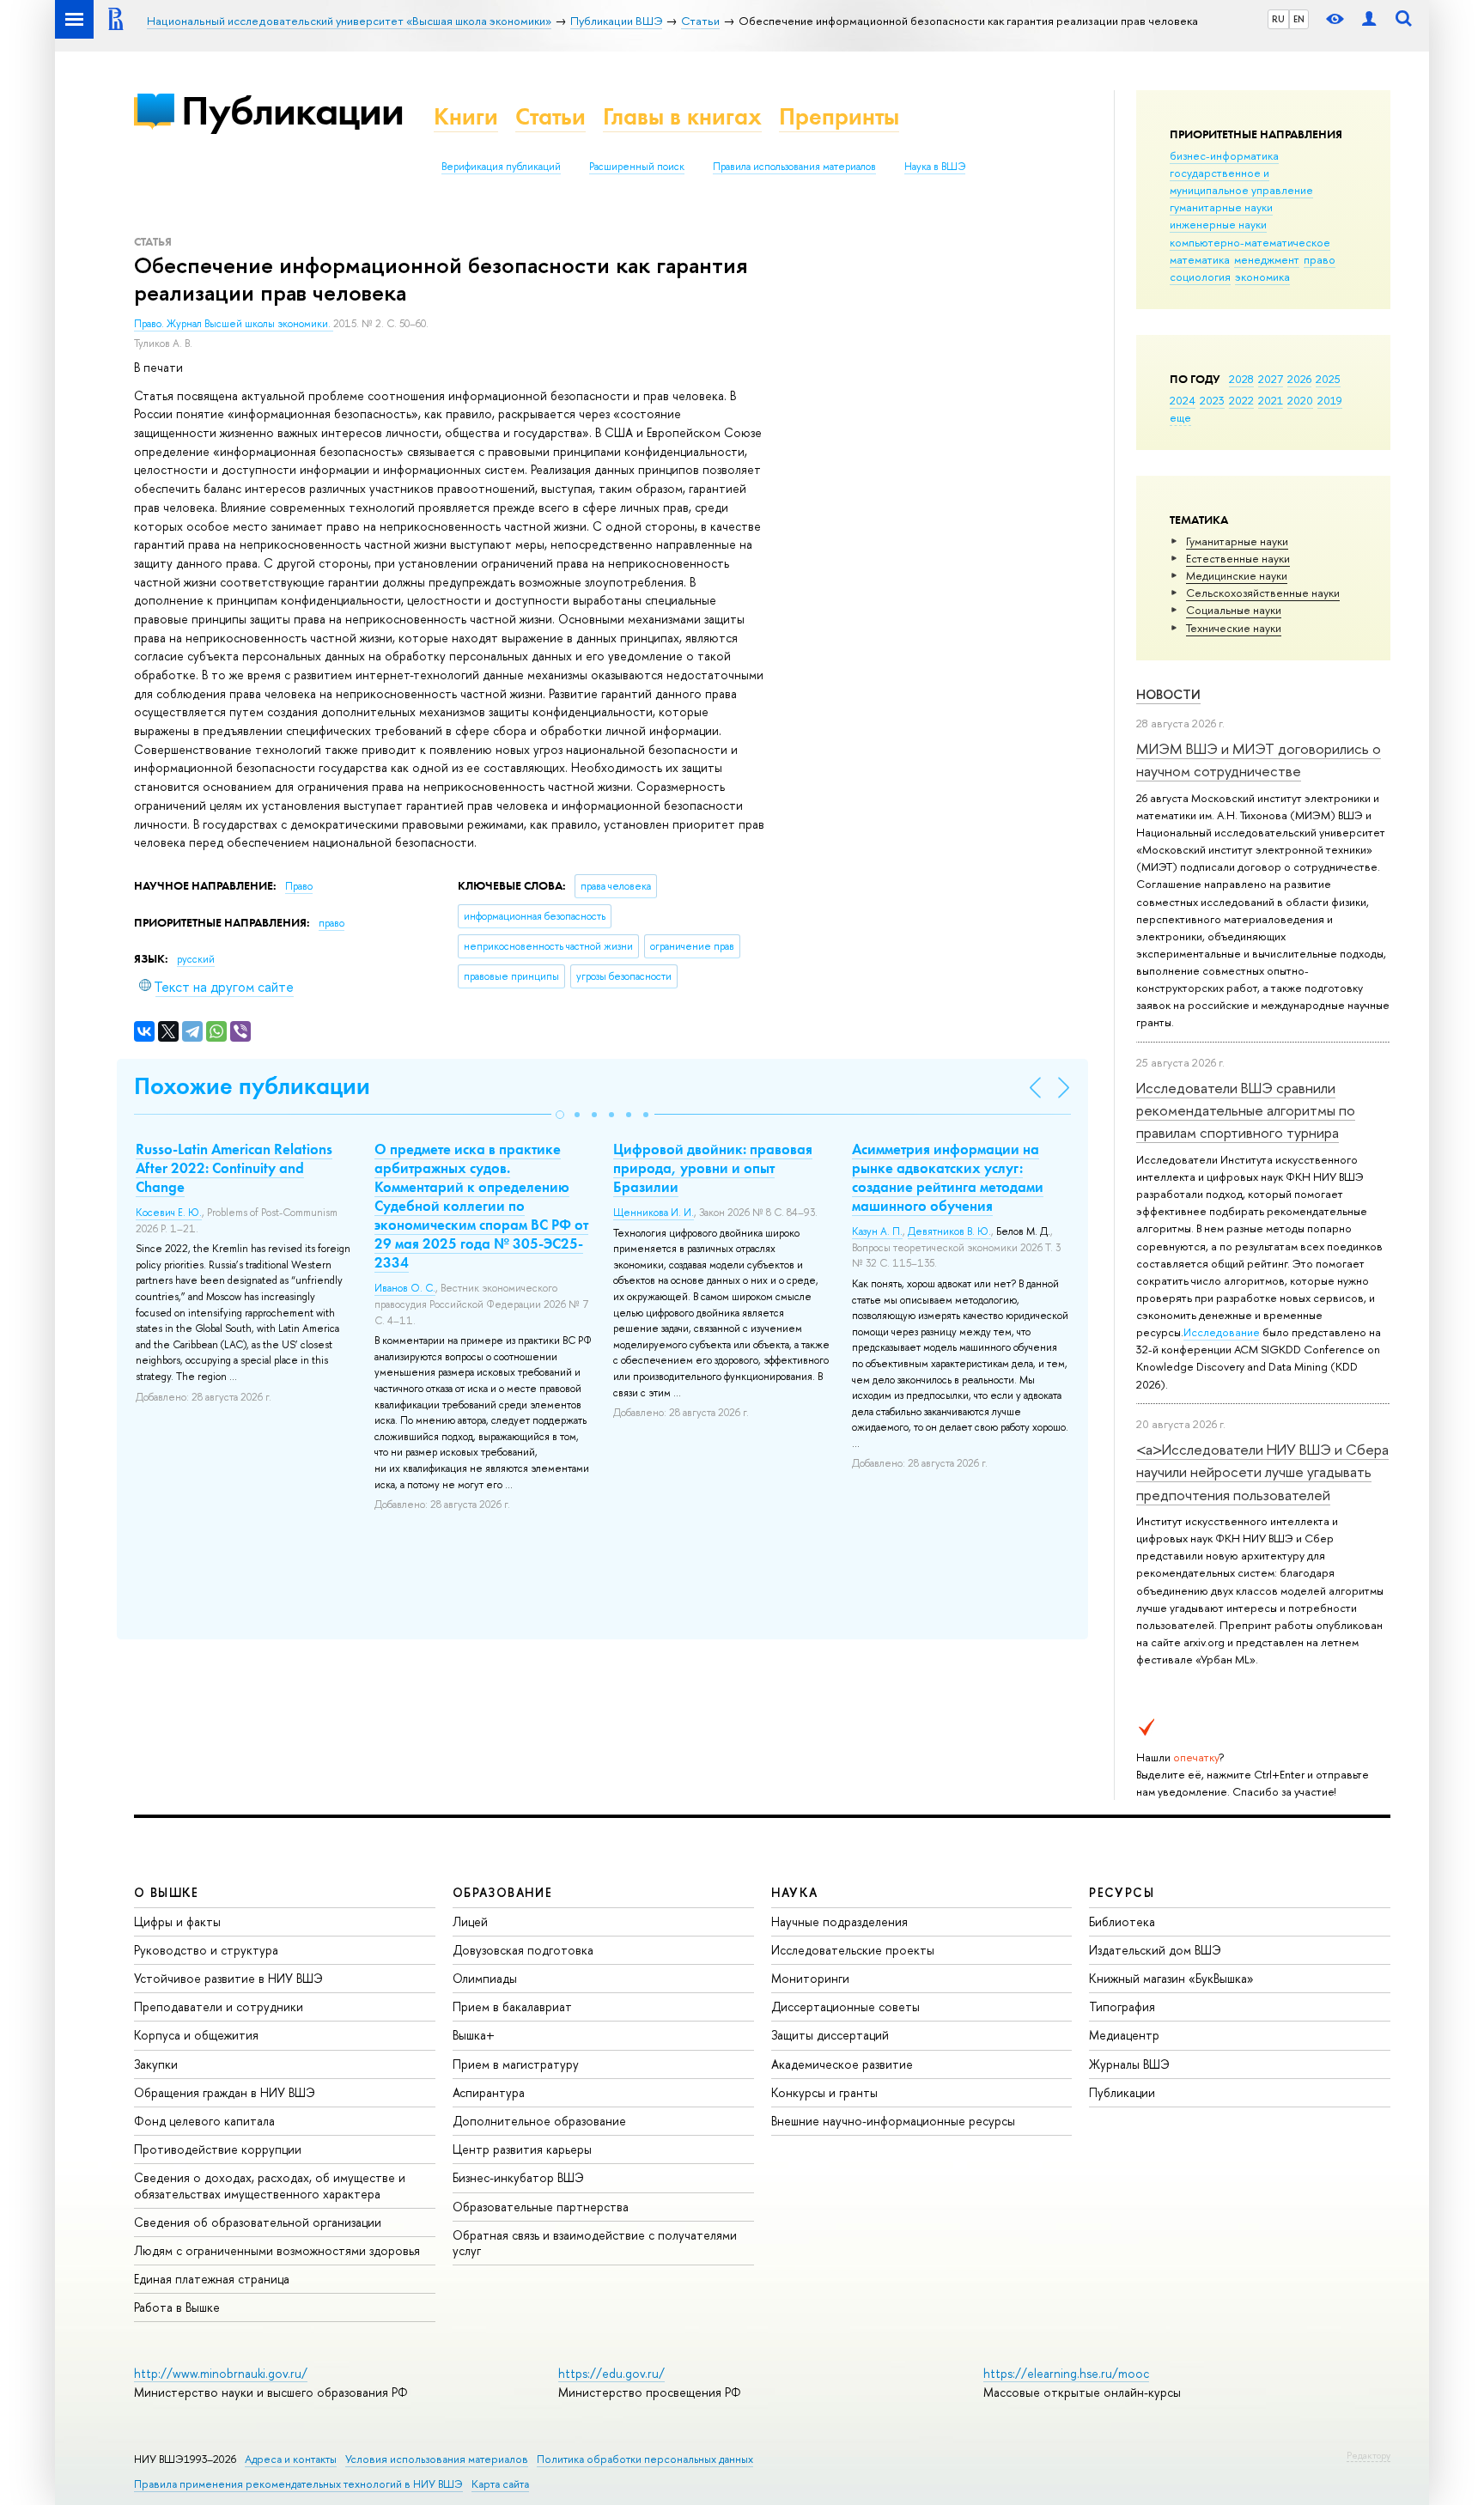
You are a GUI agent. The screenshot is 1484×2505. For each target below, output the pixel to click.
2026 (1299, 379)
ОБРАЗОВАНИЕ (502, 1892)
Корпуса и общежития (196, 2035)
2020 (1300, 400)
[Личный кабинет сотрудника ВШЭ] (1369, 19)
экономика (1262, 277)
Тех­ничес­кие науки (1234, 628)
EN (1299, 19)
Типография (1122, 2006)
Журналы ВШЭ (1129, 2064)
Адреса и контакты (291, 2459)
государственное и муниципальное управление (1241, 181)
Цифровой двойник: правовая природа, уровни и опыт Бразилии (713, 1168)
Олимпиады (485, 1978)
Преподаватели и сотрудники (219, 2006)
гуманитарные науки (1221, 207)
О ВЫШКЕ (167, 1892)
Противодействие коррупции (218, 2149)
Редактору (1368, 2455)
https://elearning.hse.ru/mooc (1066, 2373)
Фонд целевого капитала (204, 2121)
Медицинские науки (1237, 575)
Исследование (1222, 1332)
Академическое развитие (842, 2064)
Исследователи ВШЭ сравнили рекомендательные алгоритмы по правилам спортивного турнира (1246, 1110)
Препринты (839, 116)
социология (1200, 277)
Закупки (156, 2064)
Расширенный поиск (637, 167)
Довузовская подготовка (523, 1950)
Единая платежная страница (212, 2279)
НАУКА (795, 1892)
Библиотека (1122, 1921)
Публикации (292, 110)
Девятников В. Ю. (949, 1231)
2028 (1241, 379)
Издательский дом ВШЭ (1155, 1950)
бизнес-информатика (1224, 155)
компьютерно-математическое (1250, 242)
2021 (1271, 400)
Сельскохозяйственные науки (1263, 593)
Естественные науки (1238, 558)
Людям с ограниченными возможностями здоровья (277, 2250)
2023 (1212, 400)
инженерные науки (1218, 224)
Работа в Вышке (177, 2307)
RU (1278, 19)
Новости (1168, 694)
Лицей (470, 1921)
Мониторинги (810, 1978)
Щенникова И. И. (654, 1213)
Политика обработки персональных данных (645, 2459)
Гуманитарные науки (1237, 541)
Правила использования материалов (794, 167)
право (1320, 259)
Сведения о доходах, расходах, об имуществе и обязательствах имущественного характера (270, 2185)
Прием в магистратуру (516, 2064)
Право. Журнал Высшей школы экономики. (234, 324)
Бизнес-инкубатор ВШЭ (518, 2177)
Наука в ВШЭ (935, 167)
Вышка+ (474, 2035)
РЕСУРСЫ (1122, 1892)
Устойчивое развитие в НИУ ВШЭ (228, 1978)
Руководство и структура (206, 1950)
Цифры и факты (177, 1921)
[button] (560, 1115)
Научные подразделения (839, 1921)
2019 (1330, 400)
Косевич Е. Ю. (169, 1213)
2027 (1271, 379)
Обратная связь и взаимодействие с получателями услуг (595, 2243)
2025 (1328, 379)
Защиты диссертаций (830, 2035)
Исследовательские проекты (853, 1950)
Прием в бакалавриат (512, 2006)
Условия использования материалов (437, 2459)
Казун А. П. (877, 1231)
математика (1200, 259)
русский (196, 959)
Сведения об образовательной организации (258, 2222)
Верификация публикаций (501, 167)
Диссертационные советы (845, 2006)
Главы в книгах (682, 116)
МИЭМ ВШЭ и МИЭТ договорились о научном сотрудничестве (1259, 760)
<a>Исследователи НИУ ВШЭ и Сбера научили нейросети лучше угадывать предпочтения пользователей (1262, 1472)
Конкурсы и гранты (824, 2092)
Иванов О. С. (405, 1288)
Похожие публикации (252, 1086)
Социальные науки (1234, 610)
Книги (466, 116)
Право (299, 886)
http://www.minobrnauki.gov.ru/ (221, 2373)
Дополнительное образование (539, 2121)
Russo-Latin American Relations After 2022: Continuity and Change (234, 1168)
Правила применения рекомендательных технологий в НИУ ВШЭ (298, 2484)
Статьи (550, 116)
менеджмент (1267, 259)
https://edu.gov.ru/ (611, 2373)
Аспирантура (489, 2092)
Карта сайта (500, 2484)
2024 (1183, 400)
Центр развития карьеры (522, 2149)
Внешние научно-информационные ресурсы (893, 2121)
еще (1180, 417)
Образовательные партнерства (541, 2207)
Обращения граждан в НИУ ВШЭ (225, 2092)
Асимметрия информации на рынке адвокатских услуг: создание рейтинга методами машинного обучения (948, 1177)
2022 (1241, 400)
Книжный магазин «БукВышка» (1171, 1978)
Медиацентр (1124, 2035)
